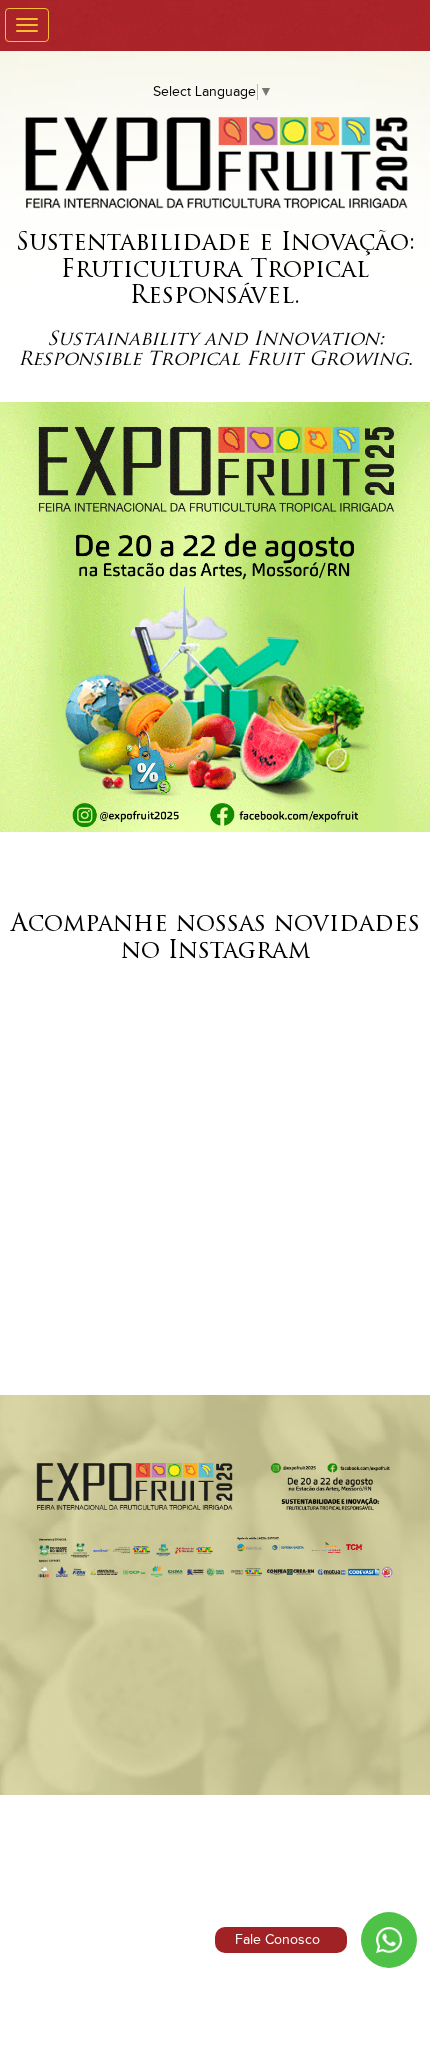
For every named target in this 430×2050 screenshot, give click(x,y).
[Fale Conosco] (389, 1940)
